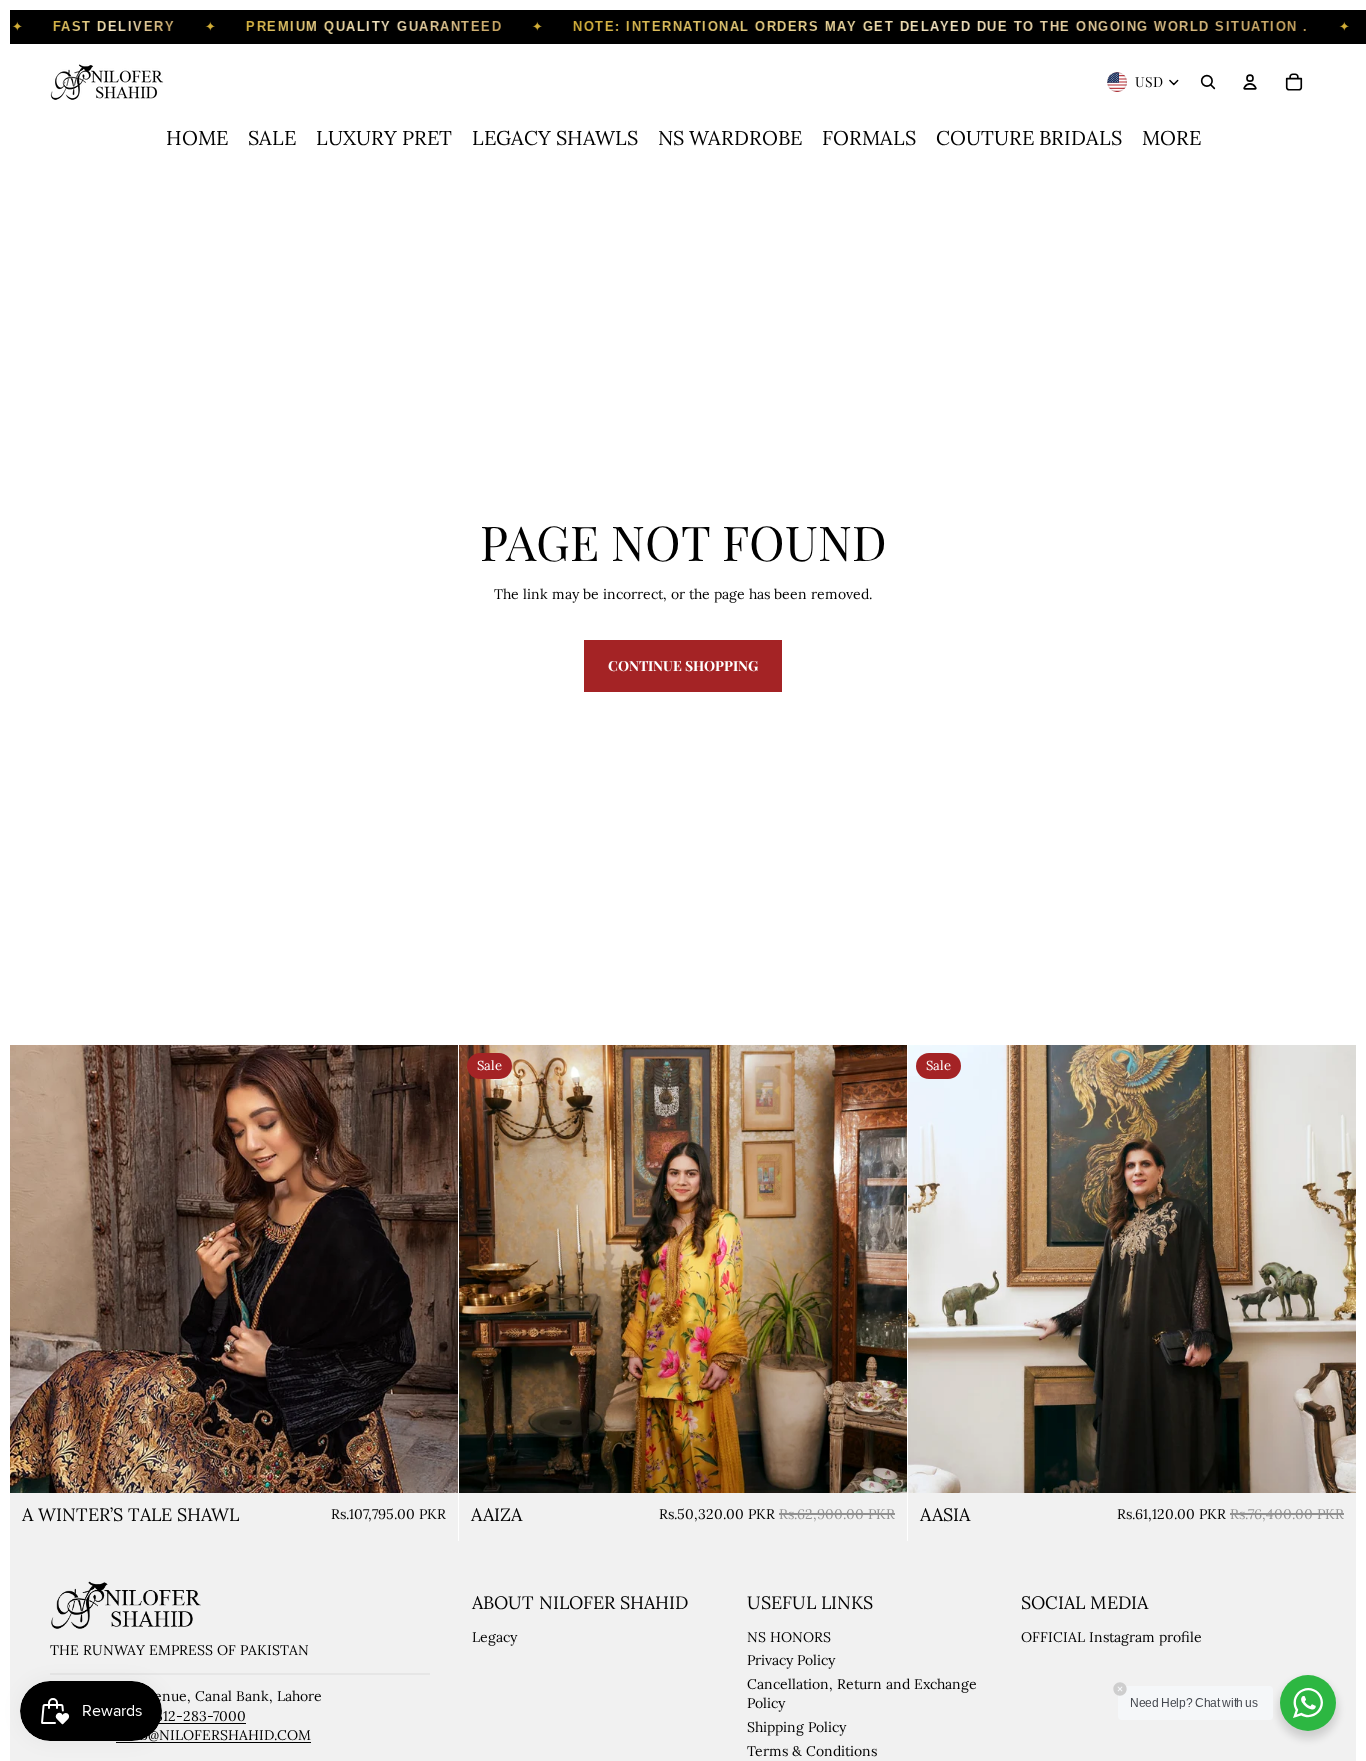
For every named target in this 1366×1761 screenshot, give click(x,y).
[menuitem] (197, 138)
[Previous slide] (40, 1269)
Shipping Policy (796, 1727)
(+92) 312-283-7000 (183, 1716)
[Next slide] (428, 1269)
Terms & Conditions (812, 1751)
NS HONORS (789, 1637)
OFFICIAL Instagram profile (1111, 1637)
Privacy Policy (791, 1660)
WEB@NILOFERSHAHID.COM (213, 1735)
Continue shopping (683, 665)
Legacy (494, 1637)
